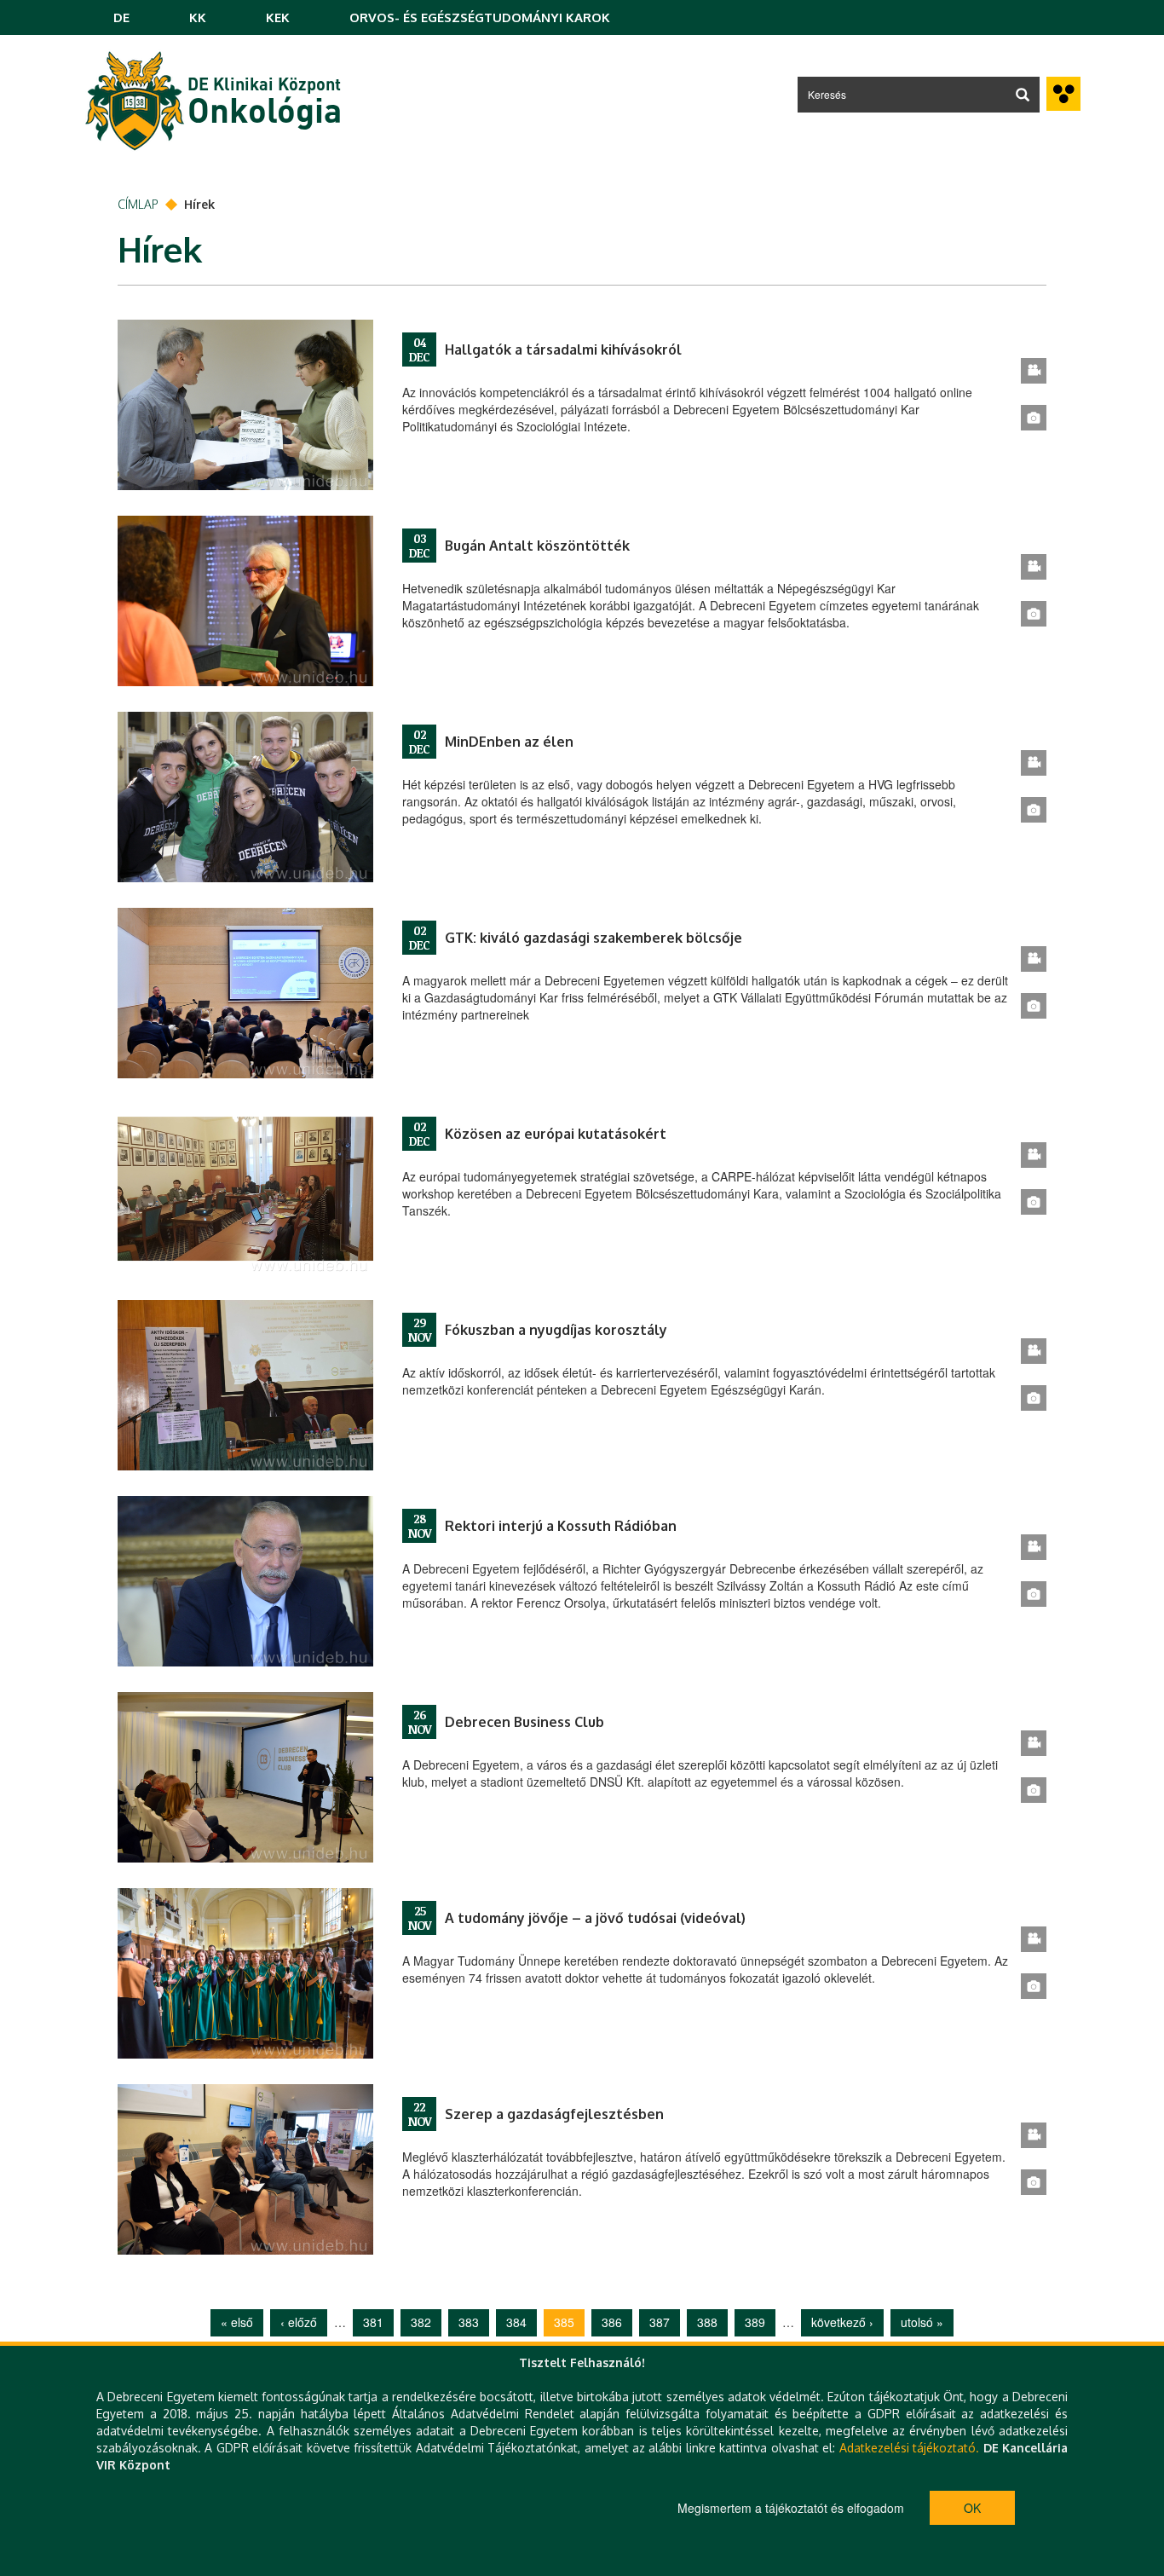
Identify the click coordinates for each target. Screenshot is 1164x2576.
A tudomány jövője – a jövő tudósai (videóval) (595, 1918)
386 (612, 2322)
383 (469, 2322)
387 (660, 2322)
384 (516, 2322)
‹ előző (299, 2322)
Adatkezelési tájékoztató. (909, 2448)
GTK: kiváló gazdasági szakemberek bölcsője (594, 938)
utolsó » (922, 2322)
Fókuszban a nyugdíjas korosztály (556, 1330)
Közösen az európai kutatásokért (556, 1134)
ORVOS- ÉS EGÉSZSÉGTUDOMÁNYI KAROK (480, 17)
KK (198, 17)
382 (421, 2322)
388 (707, 2322)
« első (237, 2322)
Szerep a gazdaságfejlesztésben (554, 2114)
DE (121, 17)
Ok (972, 2508)
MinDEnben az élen (509, 742)
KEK (278, 17)
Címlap (138, 204)
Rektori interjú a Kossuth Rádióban (561, 1526)
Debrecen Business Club (524, 1722)
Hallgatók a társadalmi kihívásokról (563, 349)
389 (755, 2322)
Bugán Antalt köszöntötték (537, 546)
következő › (842, 2322)
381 (373, 2322)
